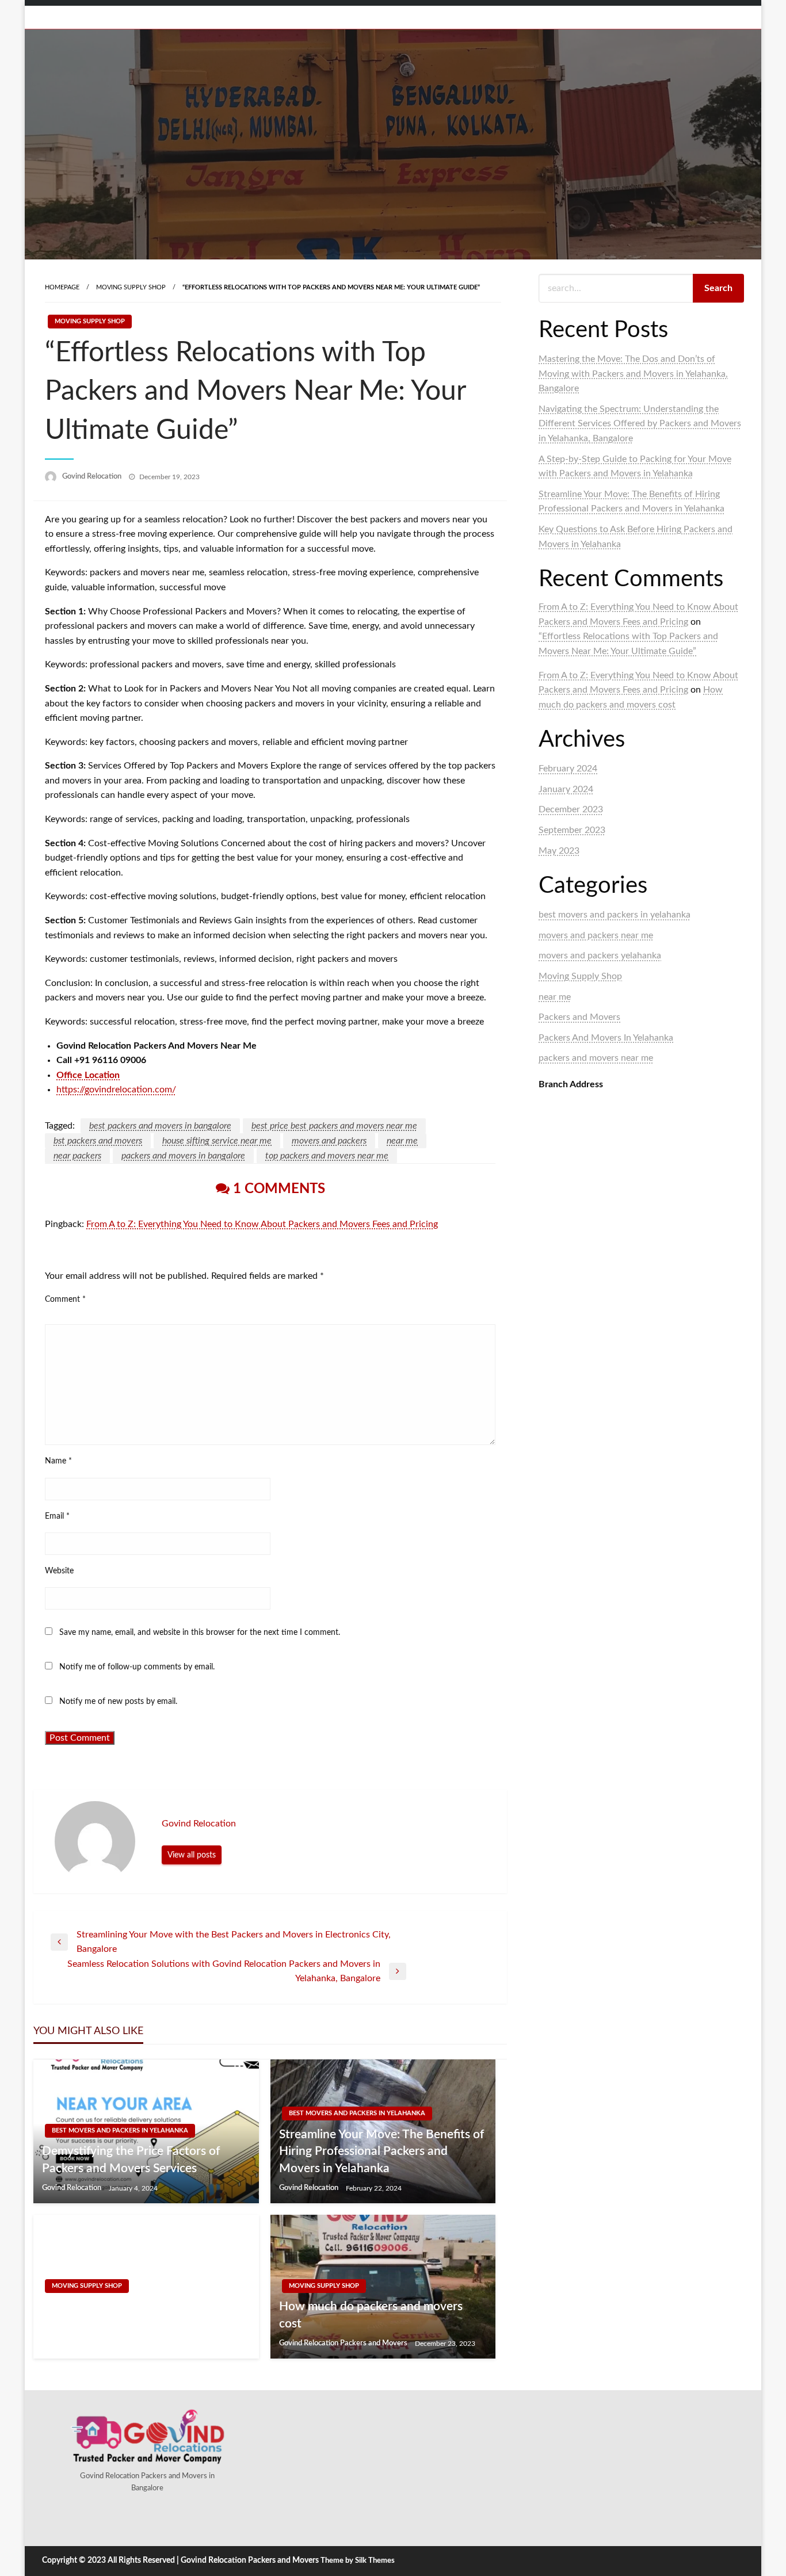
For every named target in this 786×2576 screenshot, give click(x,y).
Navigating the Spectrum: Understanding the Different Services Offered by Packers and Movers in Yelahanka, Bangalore (640, 424)
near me (402, 1141)
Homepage (62, 287)
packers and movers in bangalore (183, 1156)
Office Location (88, 1075)
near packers (77, 1156)
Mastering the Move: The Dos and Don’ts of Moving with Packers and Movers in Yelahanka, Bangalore (633, 374)
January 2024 (566, 789)
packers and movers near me (596, 1058)
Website (59, 1571)
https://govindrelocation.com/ (116, 1090)
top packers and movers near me (327, 1156)
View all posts (192, 1855)
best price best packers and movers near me (334, 1126)
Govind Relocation (93, 477)
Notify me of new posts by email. (118, 1702)
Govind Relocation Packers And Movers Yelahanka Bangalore (125, 2315)
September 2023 (572, 830)
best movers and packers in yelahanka (120, 2130)
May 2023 (559, 851)
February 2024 (568, 769)
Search (718, 288)
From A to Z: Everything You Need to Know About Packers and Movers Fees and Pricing (262, 1224)
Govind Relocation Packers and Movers (344, 2343)
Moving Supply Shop (131, 287)
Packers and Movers (579, 1017)
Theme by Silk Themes (358, 2561)
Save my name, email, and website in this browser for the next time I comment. (200, 1633)
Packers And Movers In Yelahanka (606, 1038)
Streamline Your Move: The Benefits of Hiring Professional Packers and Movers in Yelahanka (381, 2151)
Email (57, 1516)
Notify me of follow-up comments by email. (137, 1667)
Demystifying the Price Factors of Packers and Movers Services (131, 2160)
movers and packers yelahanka (600, 956)
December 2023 (571, 809)
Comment (65, 1300)
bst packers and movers (98, 1141)
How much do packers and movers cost (371, 2315)
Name (58, 1461)
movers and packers (329, 1141)
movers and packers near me (596, 935)
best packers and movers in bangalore (160, 1126)
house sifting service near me (217, 1141)
